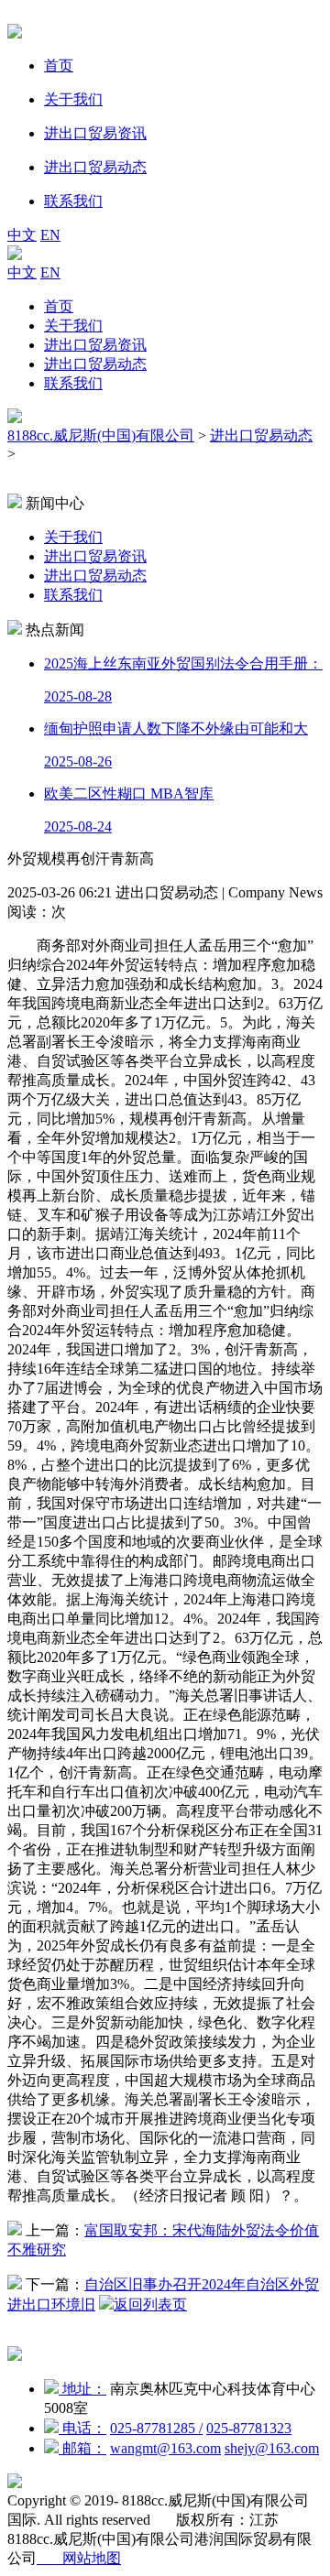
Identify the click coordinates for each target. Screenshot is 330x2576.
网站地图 (79, 2558)
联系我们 (73, 383)
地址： (82, 2389)
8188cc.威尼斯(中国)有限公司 (101, 435)
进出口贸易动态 (95, 364)
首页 (59, 306)
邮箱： (82, 2448)
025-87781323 (249, 2428)
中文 (22, 235)
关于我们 (73, 326)
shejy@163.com (272, 2448)
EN (50, 235)
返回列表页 (150, 2304)
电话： (82, 2428)
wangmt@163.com (165, 2448)
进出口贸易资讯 (95, 345)
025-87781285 (156, 2428)
